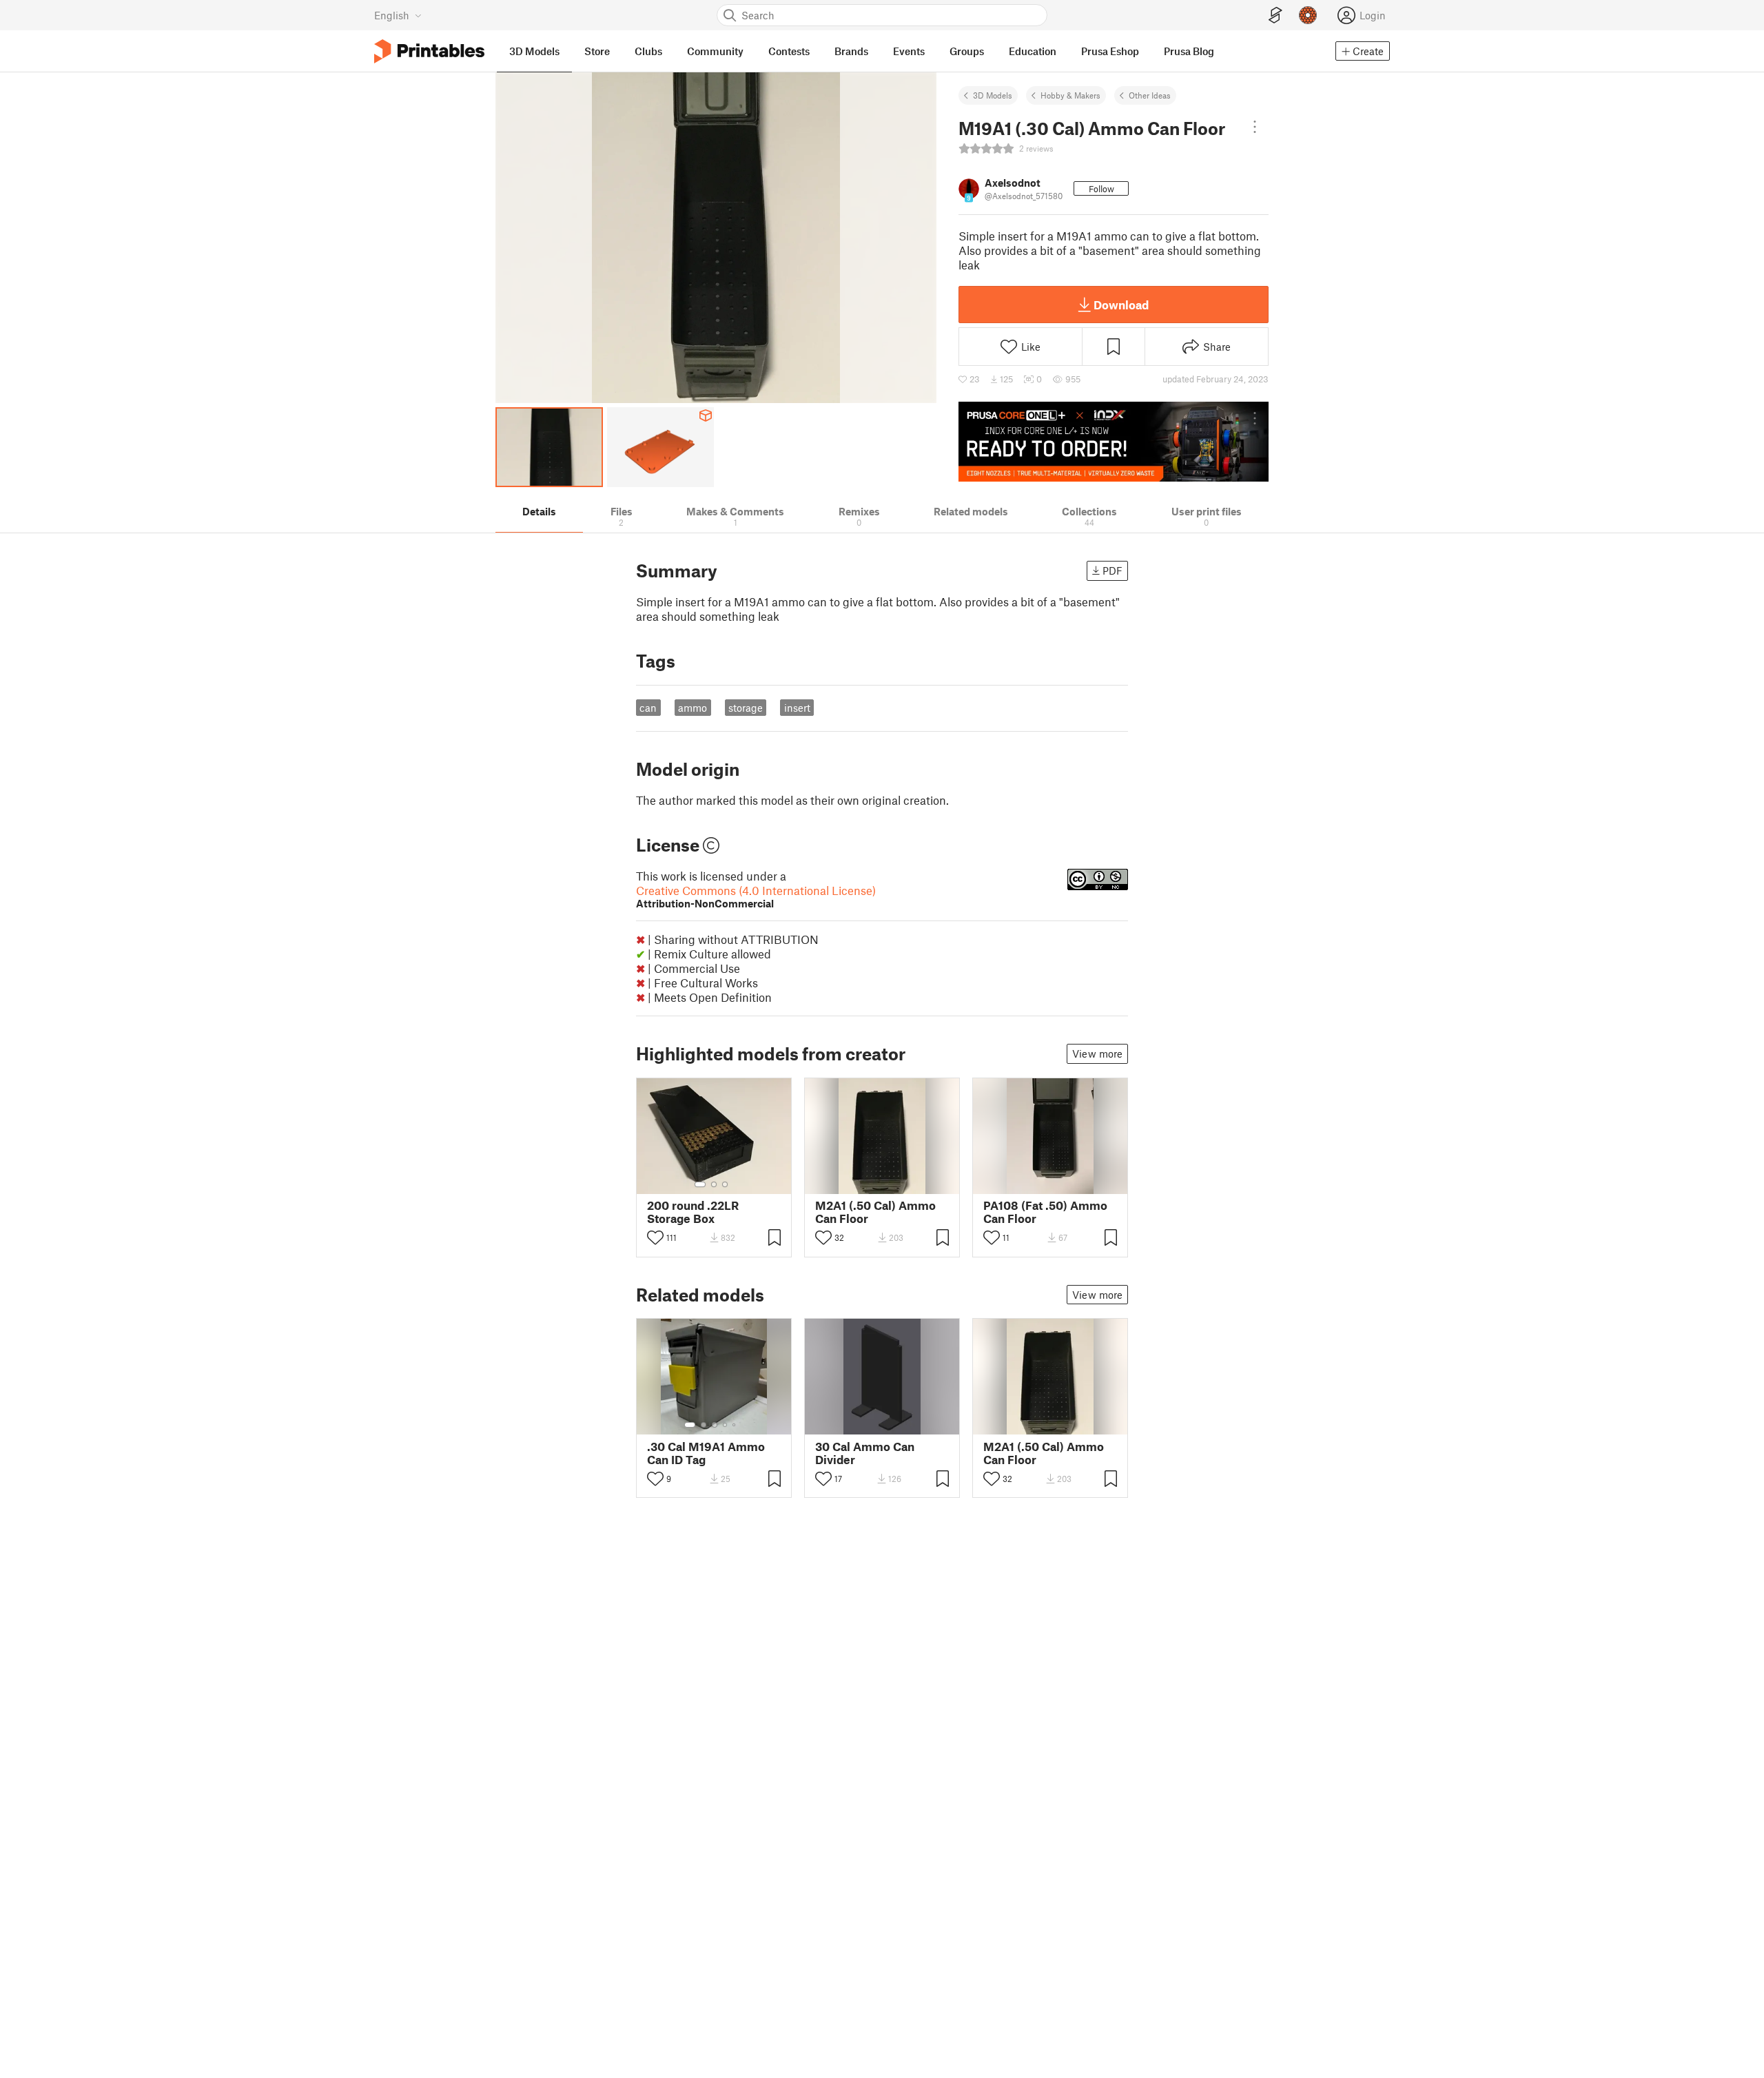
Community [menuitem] (715, 51)
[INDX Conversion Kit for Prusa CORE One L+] (1114, 442)
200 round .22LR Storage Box (693, 1212)
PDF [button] (1112, 570)
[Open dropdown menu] (1255, 127)
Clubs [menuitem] (648, 51)
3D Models (993, 95)
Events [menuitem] (909, 51)
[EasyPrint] (1275, 16)
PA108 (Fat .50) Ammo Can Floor (1045, 1212)
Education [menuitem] (1033, 51)
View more (1097, 1053)
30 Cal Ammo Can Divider (865, 1453)
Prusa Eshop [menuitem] (1110, 51)
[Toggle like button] (655, 1237)
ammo (693, 708)
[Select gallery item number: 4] (726, 1425)
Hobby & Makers (1070, 95)
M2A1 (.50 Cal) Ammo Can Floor (875, 1212)
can (648, 708)
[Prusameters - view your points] (1308, 15)
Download (1121, 305)
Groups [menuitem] (967, 51)
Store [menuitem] (597, 51)
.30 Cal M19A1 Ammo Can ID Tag (706, 1453)
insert (797, 708)
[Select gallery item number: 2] (714, 1184)
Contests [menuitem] (789, 51)
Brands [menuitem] (851, 51)
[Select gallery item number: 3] (725, 1184)
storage (746, 708)
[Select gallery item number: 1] (700, 1184)
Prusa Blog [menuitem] (1189, 51)
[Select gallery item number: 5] (735, 1425)
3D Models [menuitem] (534, 51)
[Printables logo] (429, 51)
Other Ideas (1150, 95)
